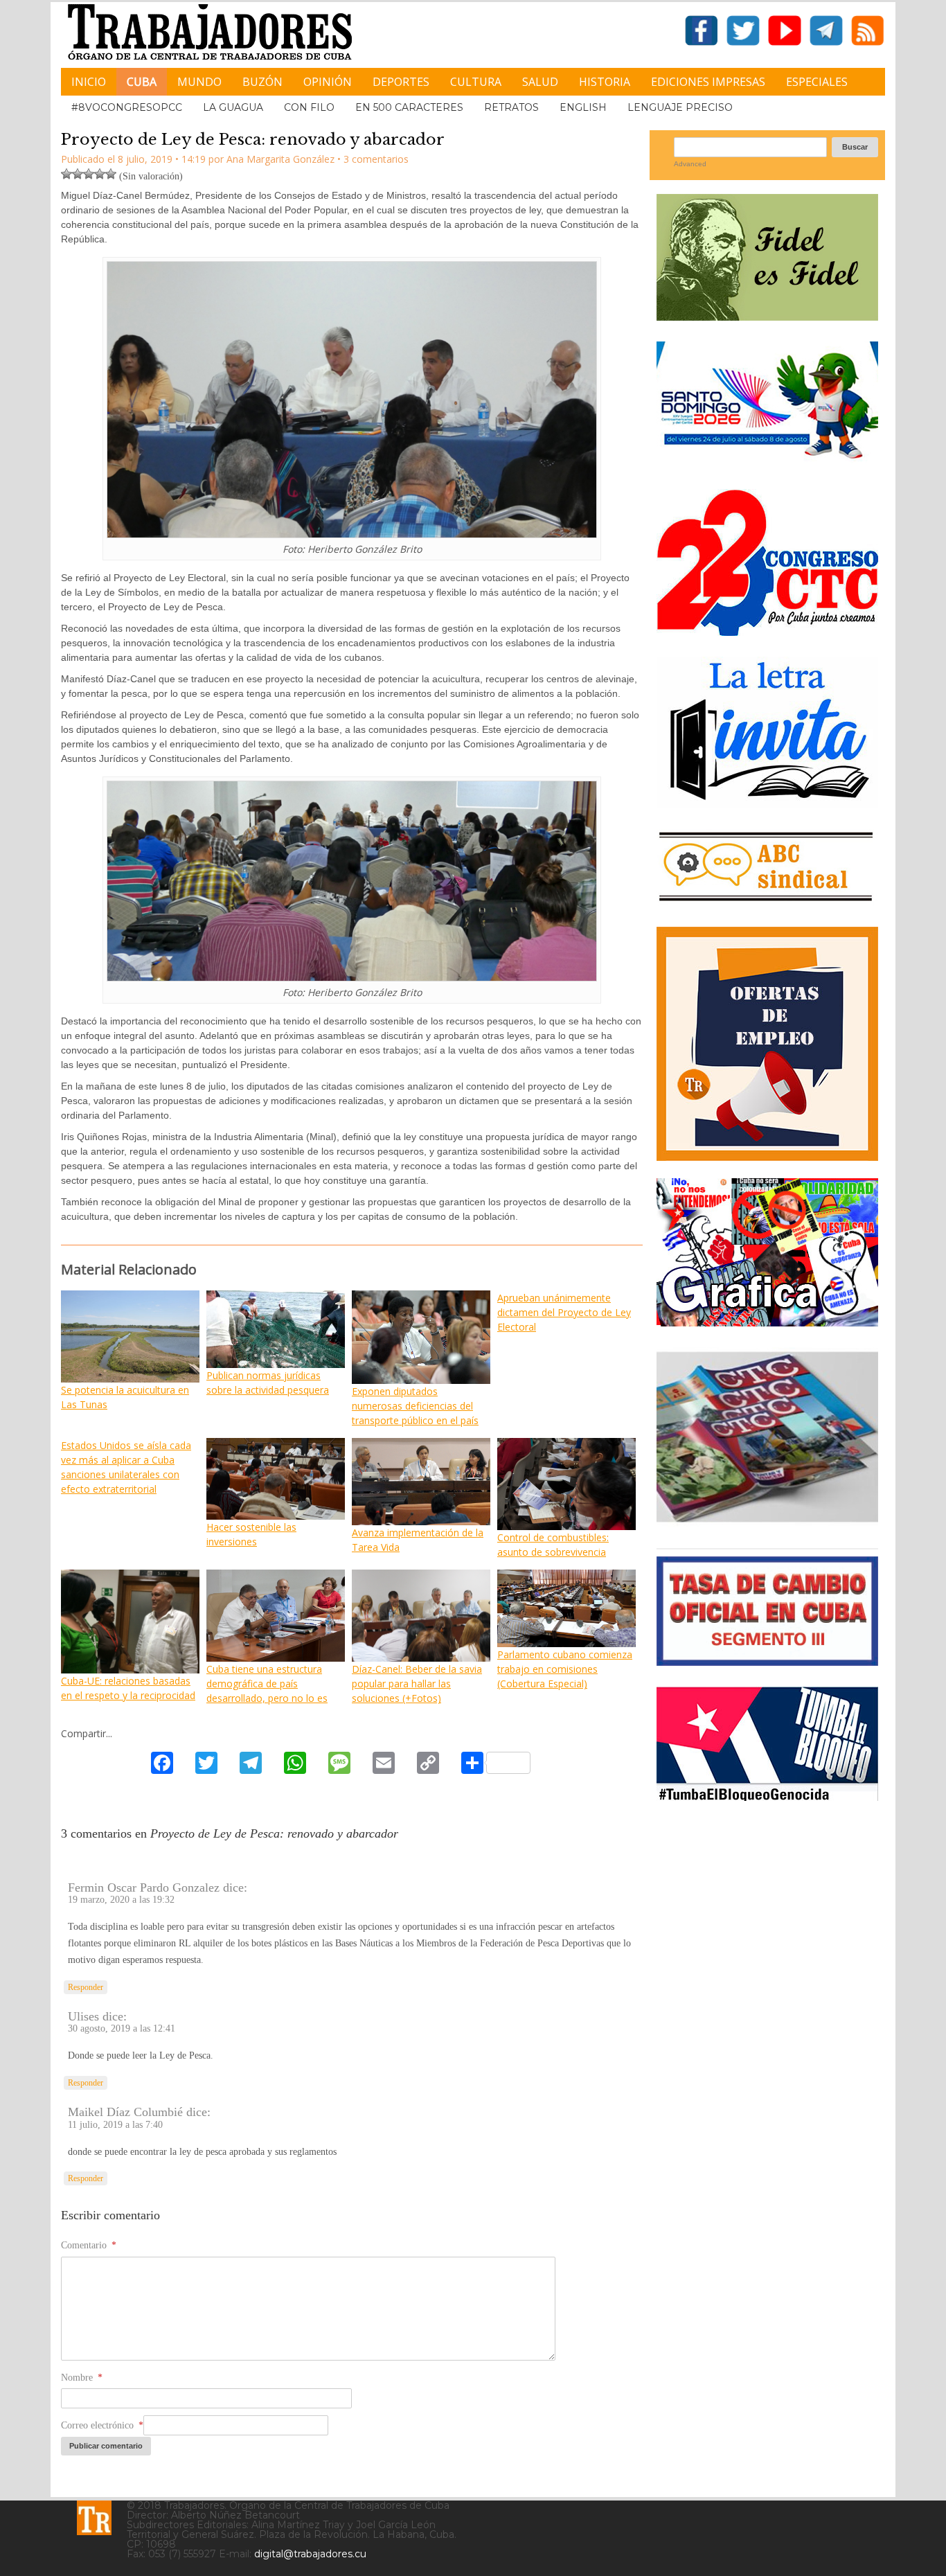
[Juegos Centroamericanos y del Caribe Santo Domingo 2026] (767, 463)
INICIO (89, 82)
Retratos (511, 107)
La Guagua (233, 107)
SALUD (540, 82)
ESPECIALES (817, 82)
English (583, 107)
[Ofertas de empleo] (767, 1044)
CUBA (142, 82)
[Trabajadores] (94, 2518)
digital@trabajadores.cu (310, 2554)
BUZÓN (262, 82)
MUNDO (199, 82)
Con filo (309, 107)
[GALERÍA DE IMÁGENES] (767, 1321)
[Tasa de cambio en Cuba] (767, 1661)
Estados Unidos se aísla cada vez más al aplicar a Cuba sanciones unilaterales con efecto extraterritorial (126, 1467)
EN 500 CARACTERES (409, 107)
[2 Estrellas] (78, 174)
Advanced (690, 164)
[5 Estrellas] (111, 174)
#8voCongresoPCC (127, 107)
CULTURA (476, 82)
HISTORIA (605, 82)
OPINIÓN (328, 82)
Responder (86, 1987)
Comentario (89, 2245)
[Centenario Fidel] (767, 316)
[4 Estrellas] (100, 174)
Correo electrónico (102, 2425)
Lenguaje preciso (680, 107)
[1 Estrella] (66, 174)
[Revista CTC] (767, 1522)
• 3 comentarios (373, 159)
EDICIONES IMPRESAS (708, 82)
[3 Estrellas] (89, 174)
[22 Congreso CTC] (767, 631)
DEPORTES (401, 82)
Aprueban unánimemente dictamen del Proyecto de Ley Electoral (564, 1312)
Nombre (82, 2378)
